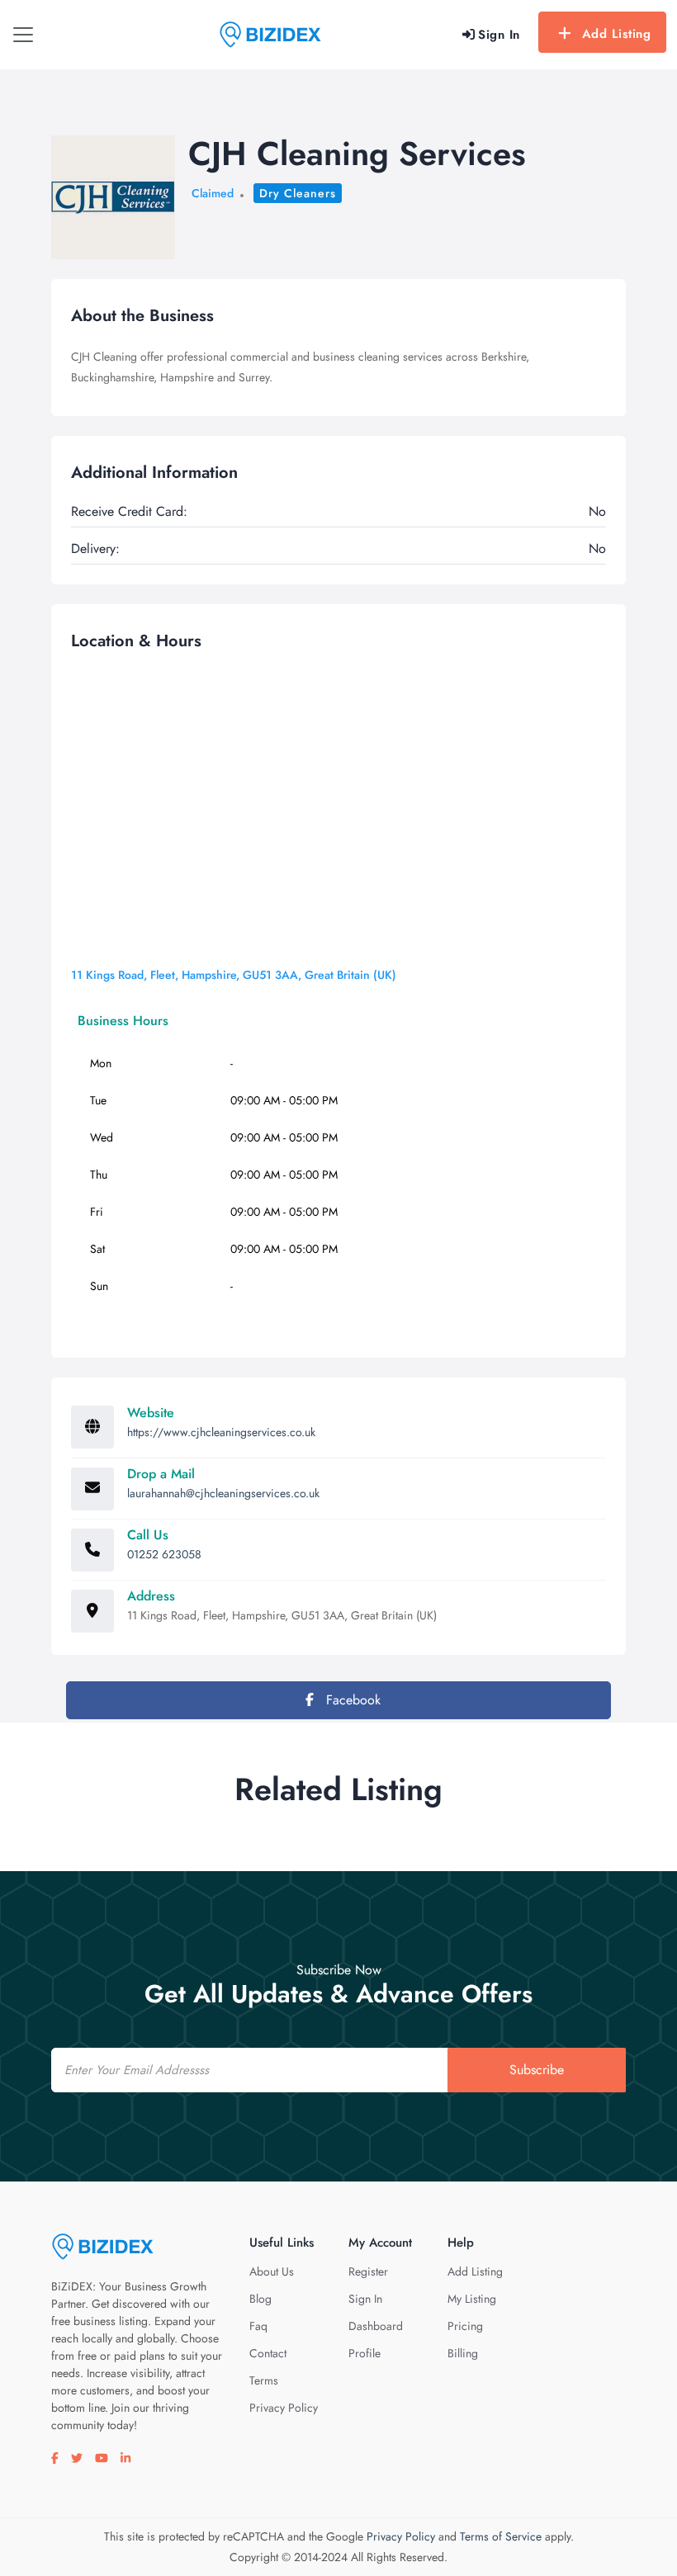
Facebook (351, 1700)
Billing (463, 2353)
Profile (365, 2353)
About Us (272, 2271)
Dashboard (376, 2326)
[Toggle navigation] (23, 35)
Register (368, 2271)
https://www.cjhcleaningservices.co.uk (221, 1432)
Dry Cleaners (298, 193)
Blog (260, 2299)
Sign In (365, 2299)
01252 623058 (164, 1554)
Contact (268, 2353)
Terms (264, 2380)
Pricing (465, 2326)
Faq (258, 2326)
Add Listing (617, 34)
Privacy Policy (284, 2408)
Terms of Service (501, 2536)
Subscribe (537, 2070)
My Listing (472, 2299)
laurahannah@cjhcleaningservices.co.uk (223, 1493)
